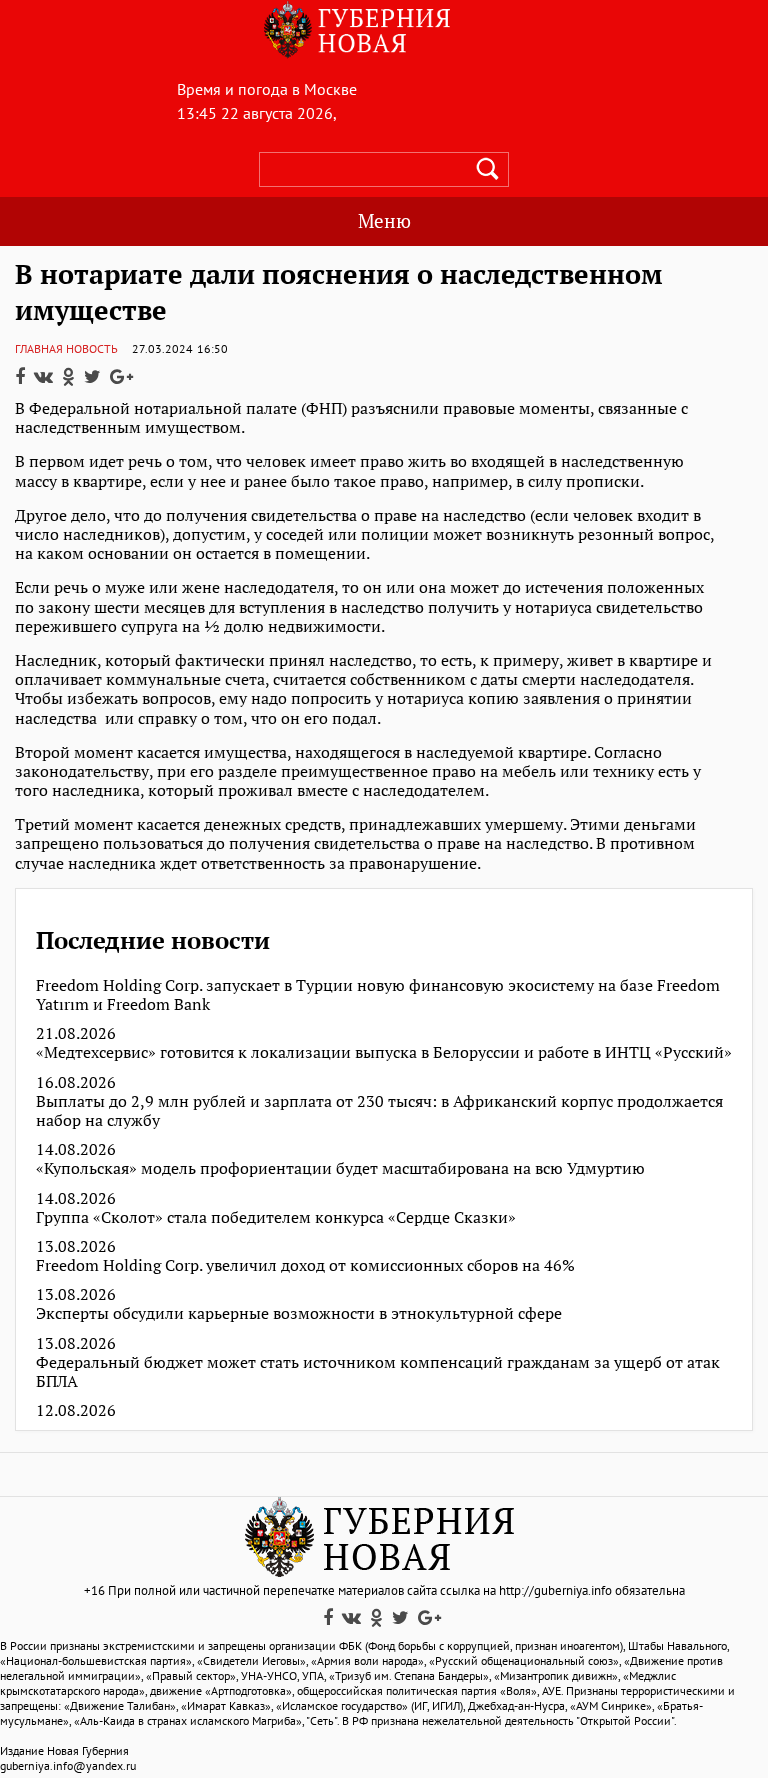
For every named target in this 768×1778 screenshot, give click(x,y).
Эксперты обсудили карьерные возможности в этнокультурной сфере (299, 1313)
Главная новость (66, 348)
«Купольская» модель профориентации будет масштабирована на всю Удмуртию (340, 1168)
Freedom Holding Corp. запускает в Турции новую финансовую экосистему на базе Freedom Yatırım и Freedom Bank (378, 995)
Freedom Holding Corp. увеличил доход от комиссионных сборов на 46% (305, 1265)
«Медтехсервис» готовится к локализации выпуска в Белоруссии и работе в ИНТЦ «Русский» (384, 1052)
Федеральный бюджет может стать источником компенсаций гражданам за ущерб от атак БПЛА (378, 1372)
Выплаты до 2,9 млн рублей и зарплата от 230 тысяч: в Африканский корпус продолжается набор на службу (379, 1111)
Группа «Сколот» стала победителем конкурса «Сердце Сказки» (276, 1217)
